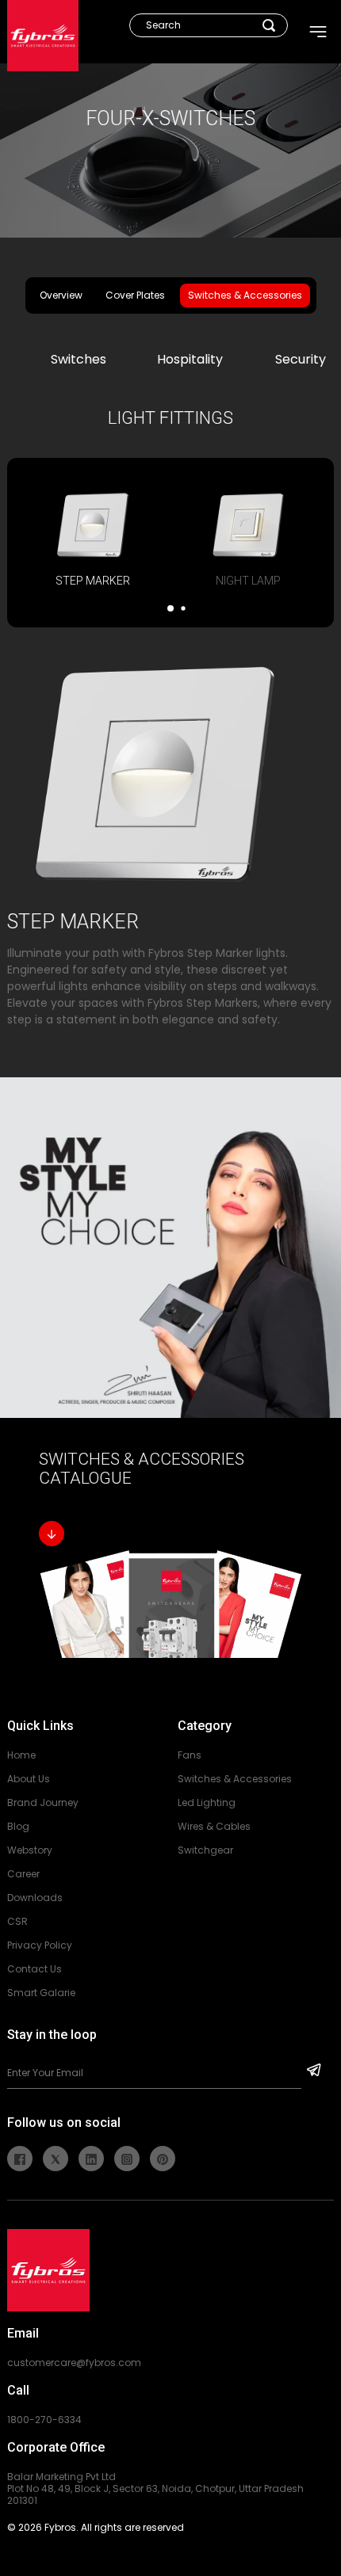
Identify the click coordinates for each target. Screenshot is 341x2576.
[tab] (93, 539)
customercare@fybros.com (74, 2363)
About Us (29, 1779)
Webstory (30, 1850)
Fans (190, 1755)
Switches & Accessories (245, 295)
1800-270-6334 (44, 2420)
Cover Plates (135, 295)
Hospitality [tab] (190, 359)
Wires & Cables (214, 1826)
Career (23, 1874)
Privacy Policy (40, 1945)
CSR (17, 1921)
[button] (170, 608)
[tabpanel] (170, 1032)
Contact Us (34, 1969)
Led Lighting (207, 1802)
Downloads (35, 1898)
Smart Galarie (41, 1993)
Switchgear (205, 1850)
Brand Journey (43, 1802)
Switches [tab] (79, 359)
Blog (18, 1826)
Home (21, 1755)
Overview (61, 295)
